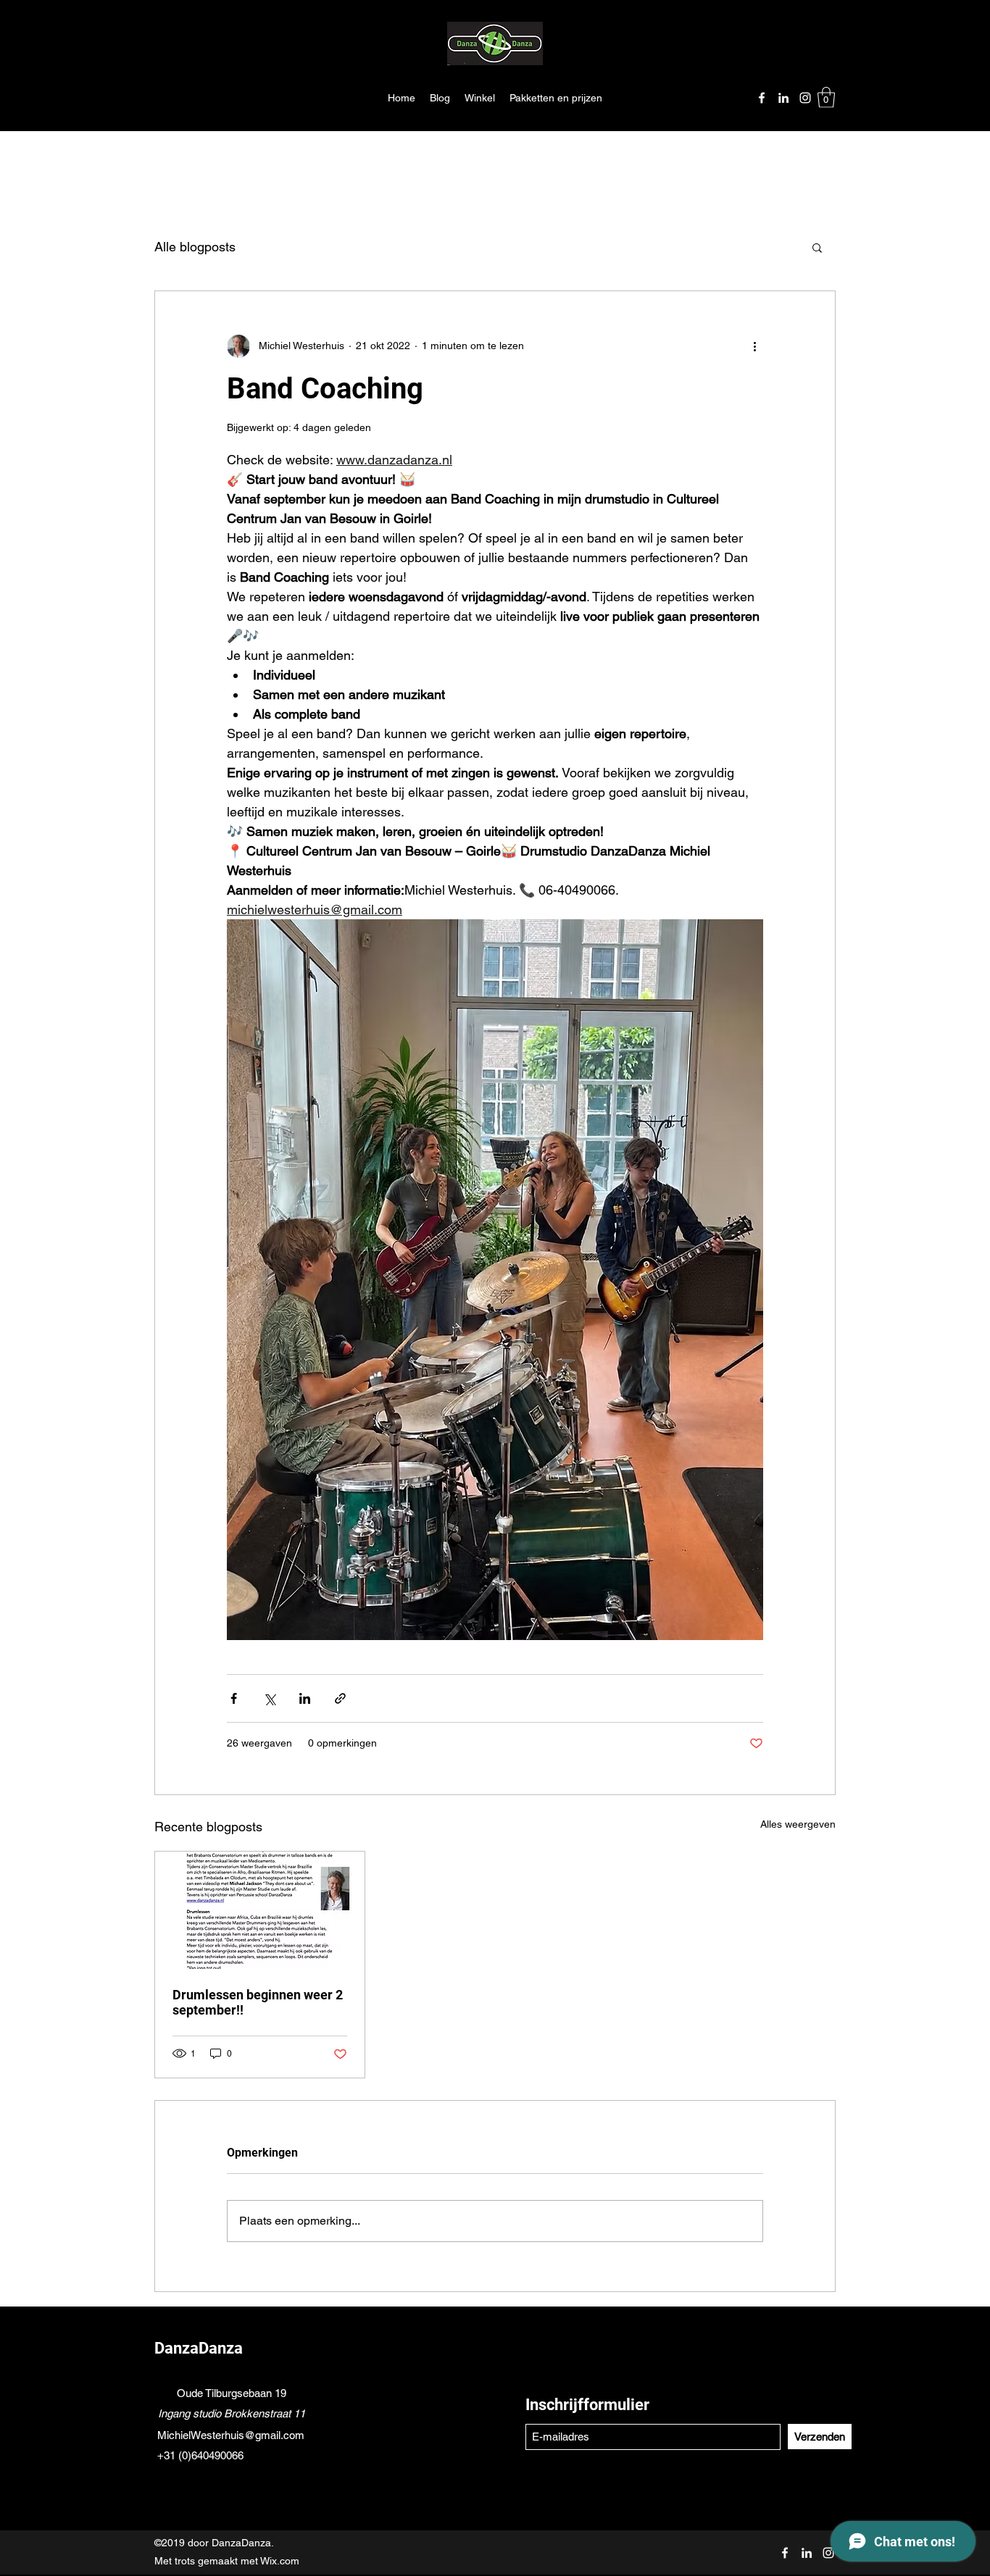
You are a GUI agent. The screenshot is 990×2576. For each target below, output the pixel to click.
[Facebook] (762, 98)
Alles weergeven (798, 1824)
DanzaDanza (199, 2348)
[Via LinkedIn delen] (305, 1698)
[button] (826, 97)
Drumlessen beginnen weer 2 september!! (258, 2002)
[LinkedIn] (783, 98)
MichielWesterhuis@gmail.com (231, 2435)
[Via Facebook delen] (234, 1698)
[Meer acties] (754, 346)
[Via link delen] (340, 1698)
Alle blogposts (195, 247)
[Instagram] (805, 98)
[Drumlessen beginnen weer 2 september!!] (260, 1910)
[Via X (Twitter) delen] (269, 1698)
